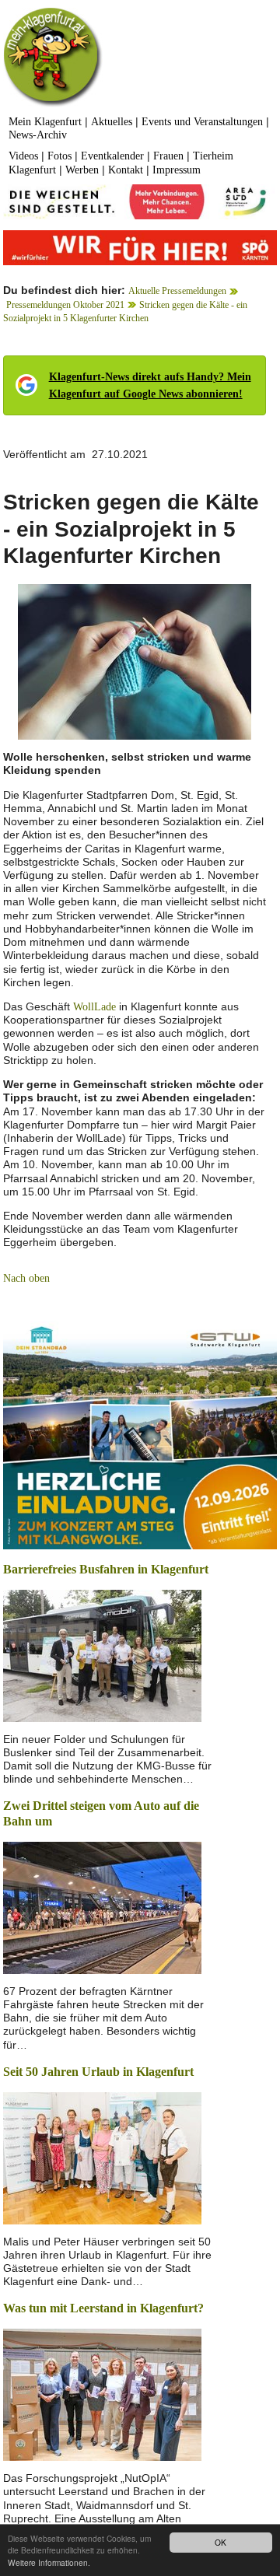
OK (220, 2542)
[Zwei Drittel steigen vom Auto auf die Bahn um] (102, 1907)
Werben (82, 170)
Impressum (177, 170)
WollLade (94, 1007)
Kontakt (126, 170)
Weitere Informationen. (49, 2562)
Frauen (168, 156)
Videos (23, 156)
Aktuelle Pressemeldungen (177, 291)
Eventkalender (112, 156)
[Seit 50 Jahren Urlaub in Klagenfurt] (102, 2156)
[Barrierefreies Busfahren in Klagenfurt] (102, 1654)
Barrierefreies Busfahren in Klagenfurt (106, 1569)
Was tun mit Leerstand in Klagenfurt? (103, 2308)
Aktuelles (112, 122)
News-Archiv (38, 135)
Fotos (59, 156)
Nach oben (26, 1278)
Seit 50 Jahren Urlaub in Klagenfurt (98, 2072)
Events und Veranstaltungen (202, 122)
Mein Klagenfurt (45, 122)
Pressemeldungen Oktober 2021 (65, 305)
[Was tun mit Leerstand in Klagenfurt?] (102, 2394)
